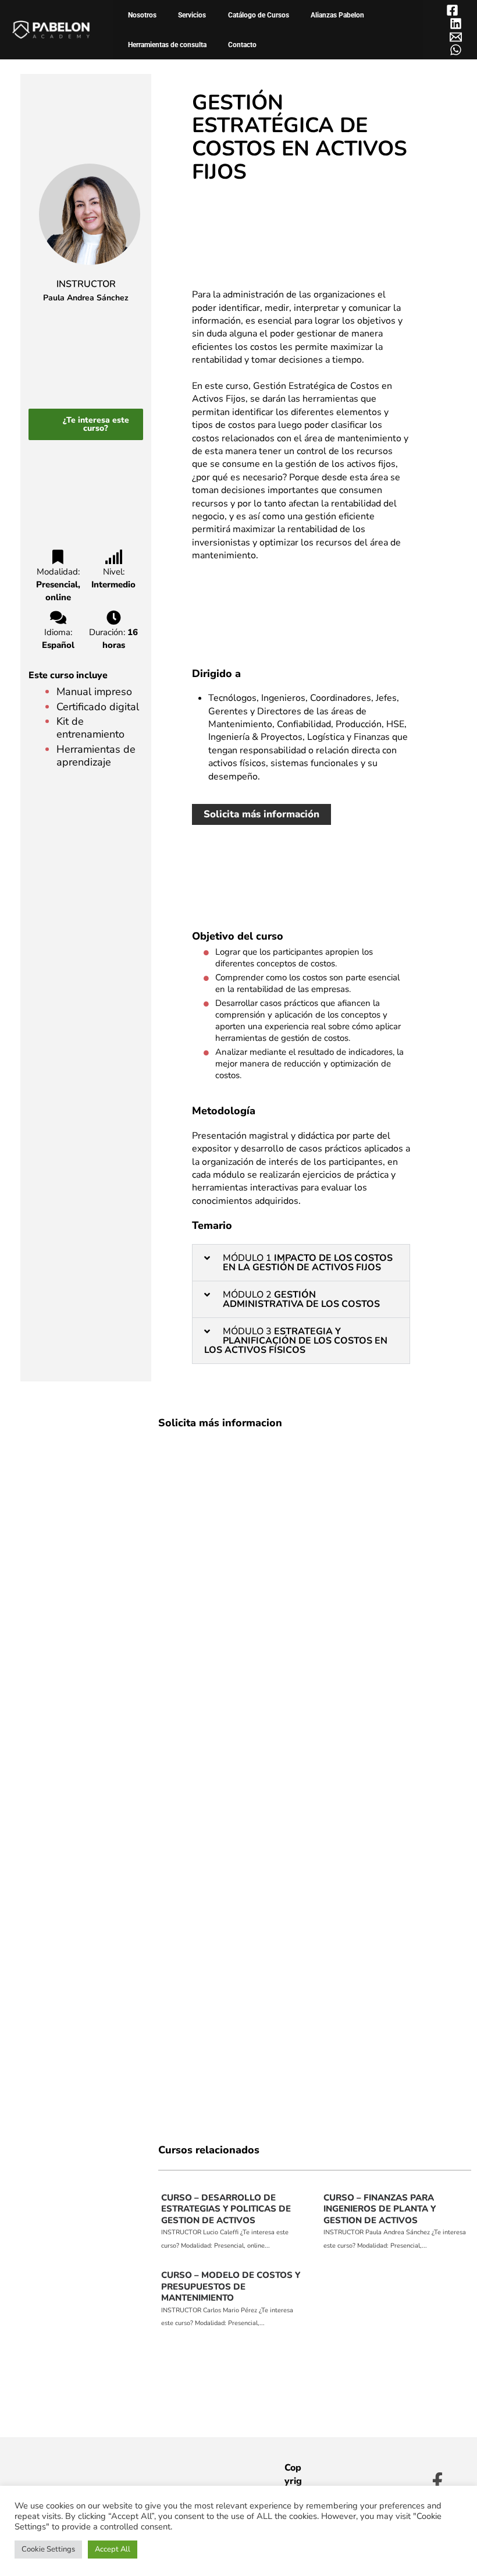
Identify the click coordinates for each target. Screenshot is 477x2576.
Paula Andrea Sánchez (86, 298)
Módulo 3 (296, 1341)
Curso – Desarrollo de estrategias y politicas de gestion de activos (226, 2209)
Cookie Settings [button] (48, 2549)
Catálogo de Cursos (259, 15)
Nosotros (142, 15)
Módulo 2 (301, 1299)
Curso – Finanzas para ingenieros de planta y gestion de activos (380, 2209)
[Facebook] (452, 10)
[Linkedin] (456, 24)
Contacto (242, 45)
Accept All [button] (113, 2549)
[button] (301, 1263)
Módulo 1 (308, 1263)
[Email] (456, 37)
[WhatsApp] (456, 50)
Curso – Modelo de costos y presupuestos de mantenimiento (231, 2286)
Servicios (192, 15)
